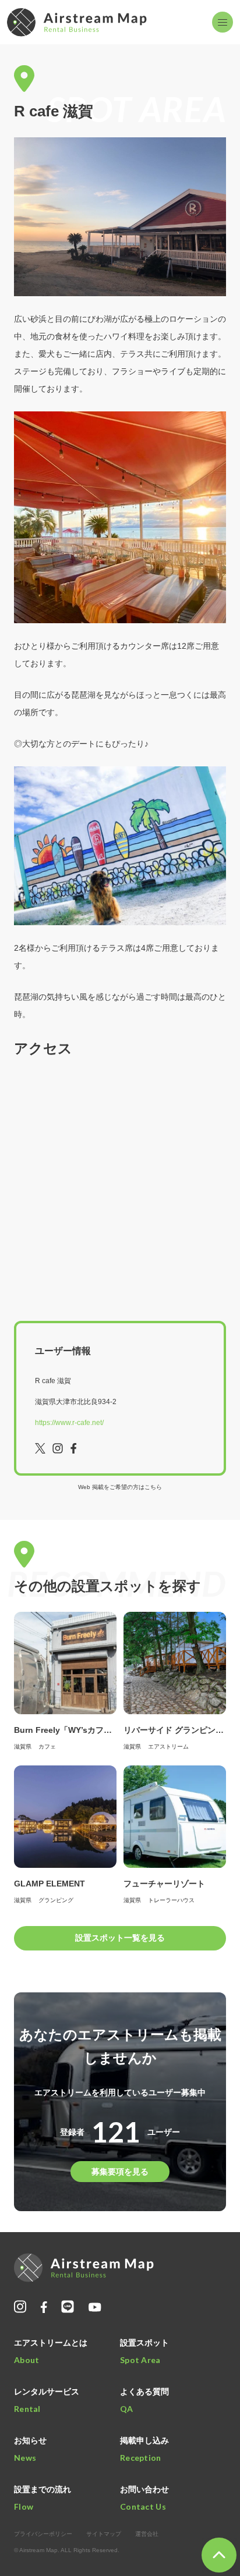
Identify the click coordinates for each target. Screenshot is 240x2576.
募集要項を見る (120, 2172)
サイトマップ (104, 2534)
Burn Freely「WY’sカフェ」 (67, 1730)
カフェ (47, 1747)
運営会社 (147, 2534)
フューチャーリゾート (164, 1884)
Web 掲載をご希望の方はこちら (120, 1487)
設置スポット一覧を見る (120, 1938)
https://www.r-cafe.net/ (69, 1423)
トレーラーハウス (171, 1900)
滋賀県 (23, 1747)
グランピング (56, 1900)
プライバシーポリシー (43, 2534)
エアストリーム (168, 1747)
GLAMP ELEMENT (50, 1884)
